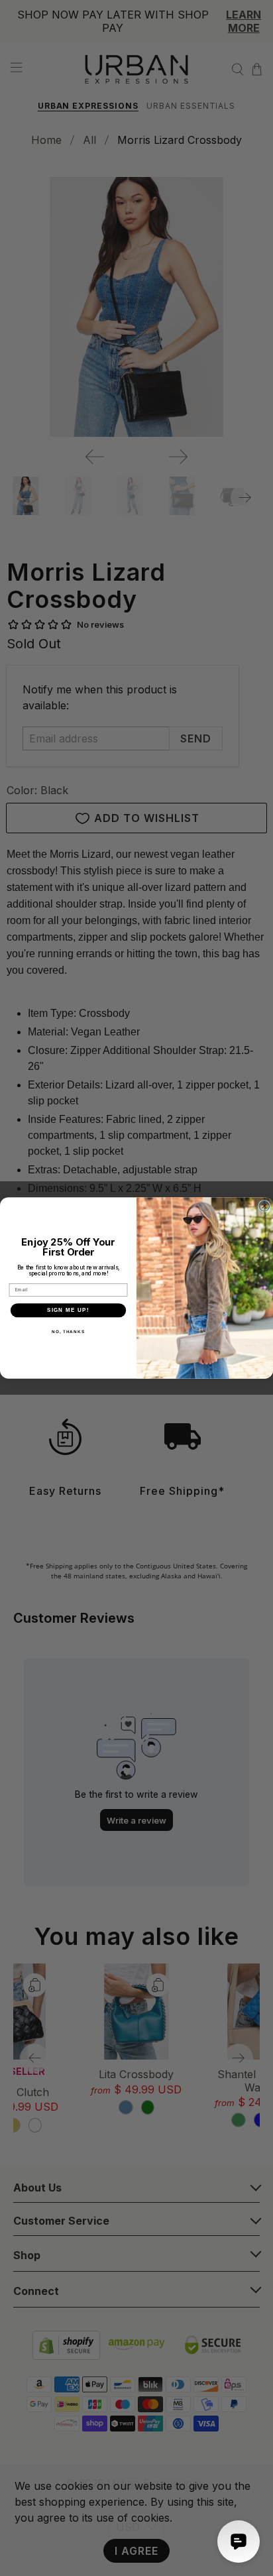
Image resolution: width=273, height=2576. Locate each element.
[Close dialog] (264, 1206)
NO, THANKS (68, 1331)
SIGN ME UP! (68, 1310)
